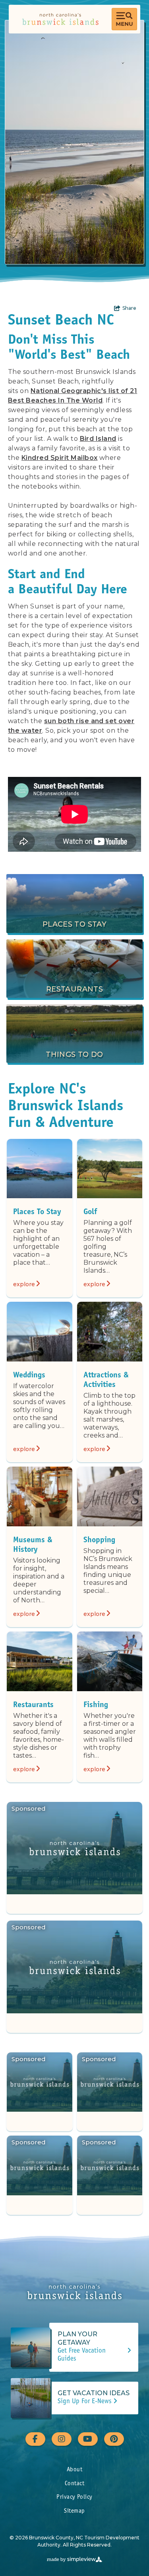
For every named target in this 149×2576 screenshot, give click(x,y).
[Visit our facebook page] (35, 2439)
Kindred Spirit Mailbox (60, 458)
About (74, 2470)
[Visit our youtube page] (88, 2439)
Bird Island (98, 439)
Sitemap (74, 2511)
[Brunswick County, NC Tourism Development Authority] (60, 19)
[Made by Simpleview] (75, 2559)
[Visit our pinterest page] (114, 2439)
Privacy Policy (74, 2497)
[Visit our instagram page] (62, 2439)
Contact (74, 2484)
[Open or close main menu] (124, 19)
